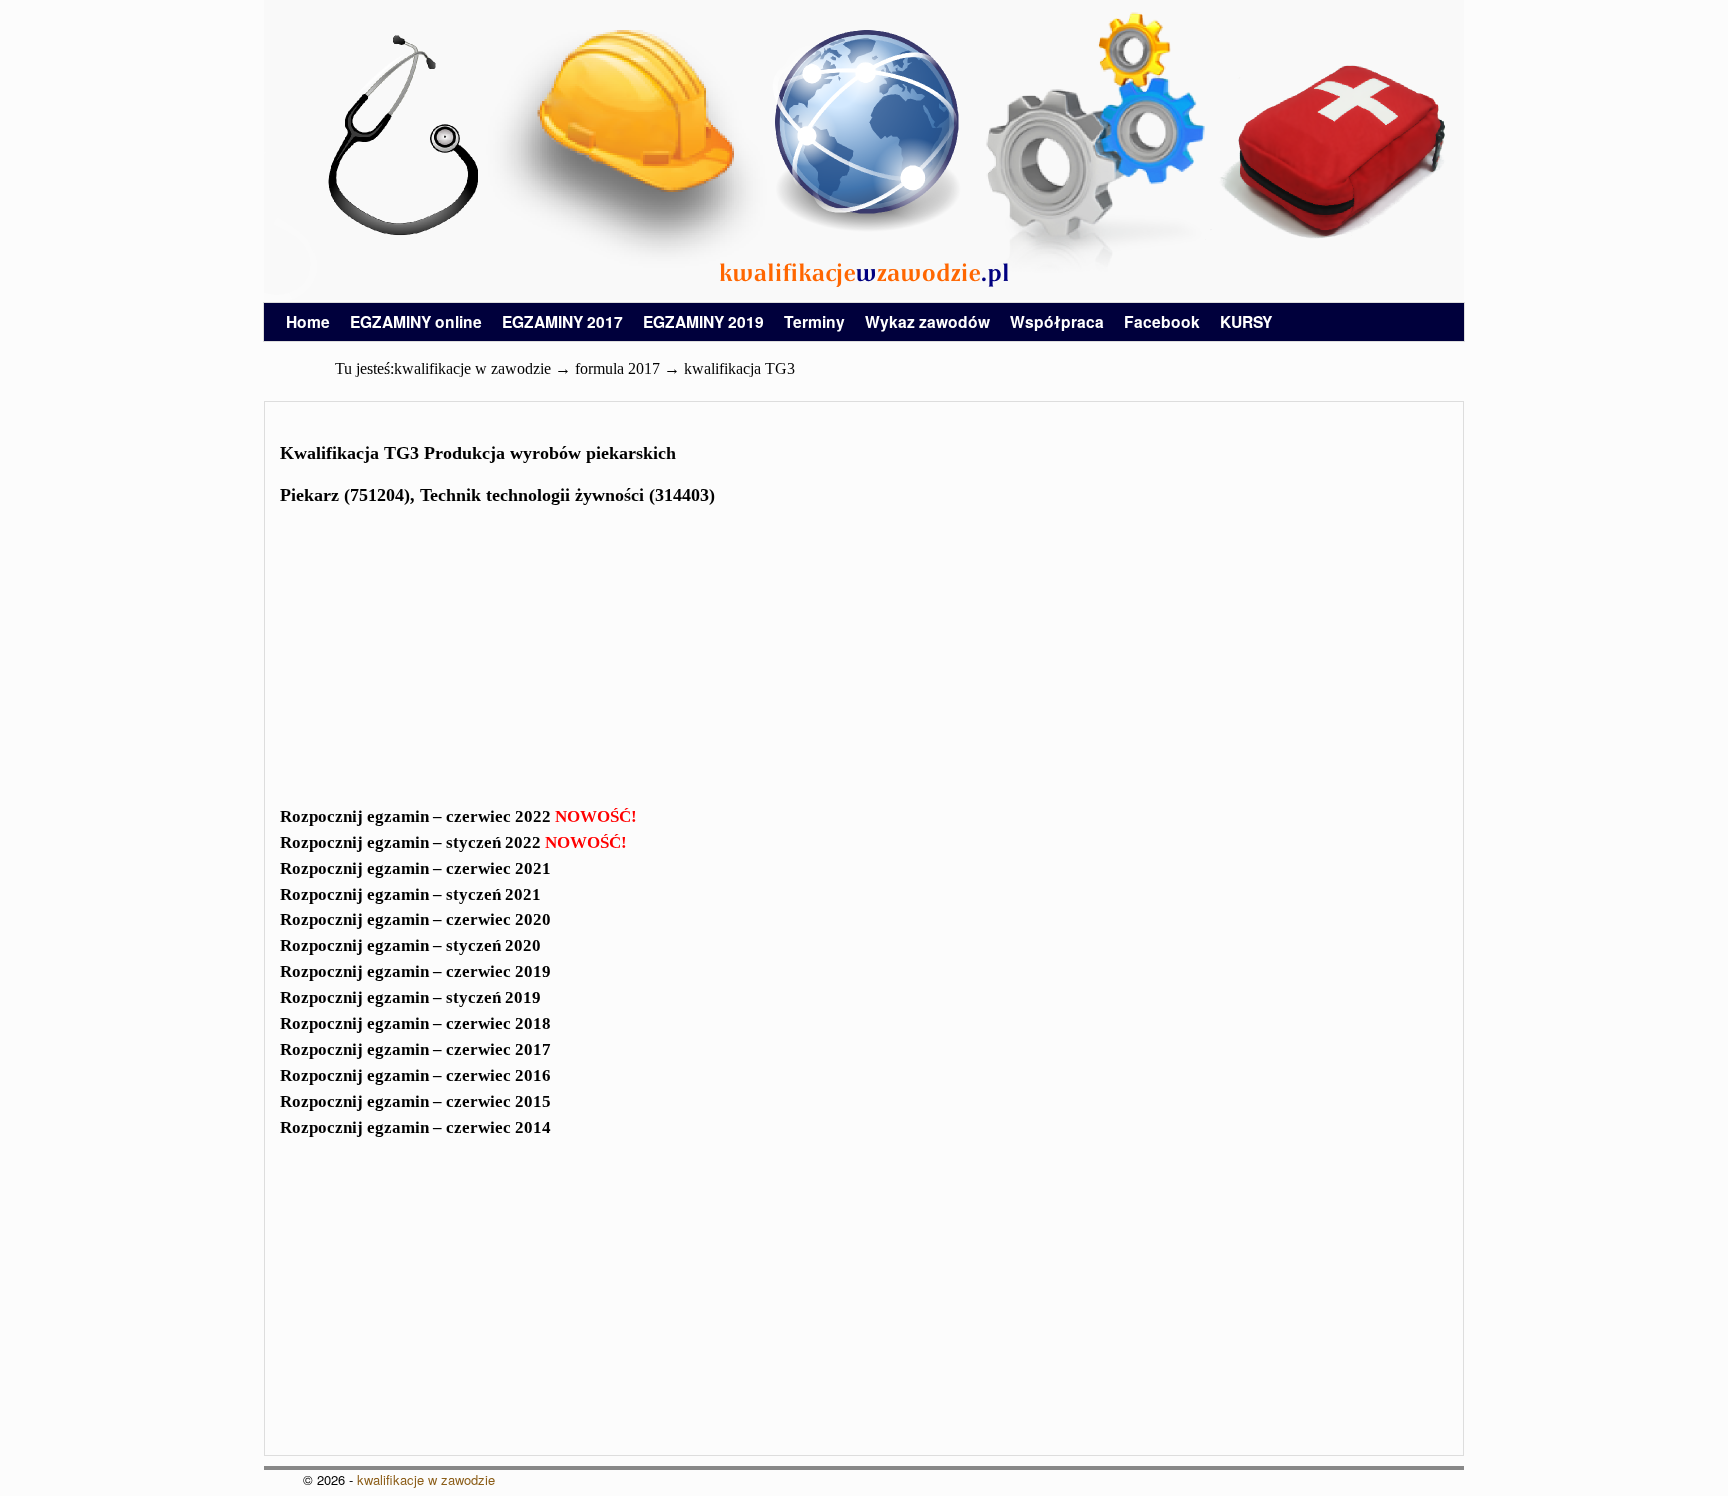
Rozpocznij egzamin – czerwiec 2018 (415, 1023)
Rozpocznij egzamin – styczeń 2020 (410, 945)
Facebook (1162, 321)
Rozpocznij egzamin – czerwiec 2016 (415, 1075)
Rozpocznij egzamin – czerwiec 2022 (458, 816)
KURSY (1246, 321)
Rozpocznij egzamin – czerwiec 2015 (415, 1101)
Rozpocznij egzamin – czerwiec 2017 (415, 1049)
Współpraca (1057, 321)
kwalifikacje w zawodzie (426, 1479)
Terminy (814, 321)
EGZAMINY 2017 (562, 321)
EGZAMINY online (416, 321)
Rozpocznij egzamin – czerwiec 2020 (415, 919)
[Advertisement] (864, 662)
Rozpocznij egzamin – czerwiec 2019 (415, 971)
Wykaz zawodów (927, 321)
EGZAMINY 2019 (703, 321)
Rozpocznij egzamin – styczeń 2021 (410, 894)
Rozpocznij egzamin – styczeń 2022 (453, 842)
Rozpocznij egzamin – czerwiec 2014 (415, 1127)
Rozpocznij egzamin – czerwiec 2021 (415, 868)
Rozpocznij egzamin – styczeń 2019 (410, 997)
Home (308, 321)
